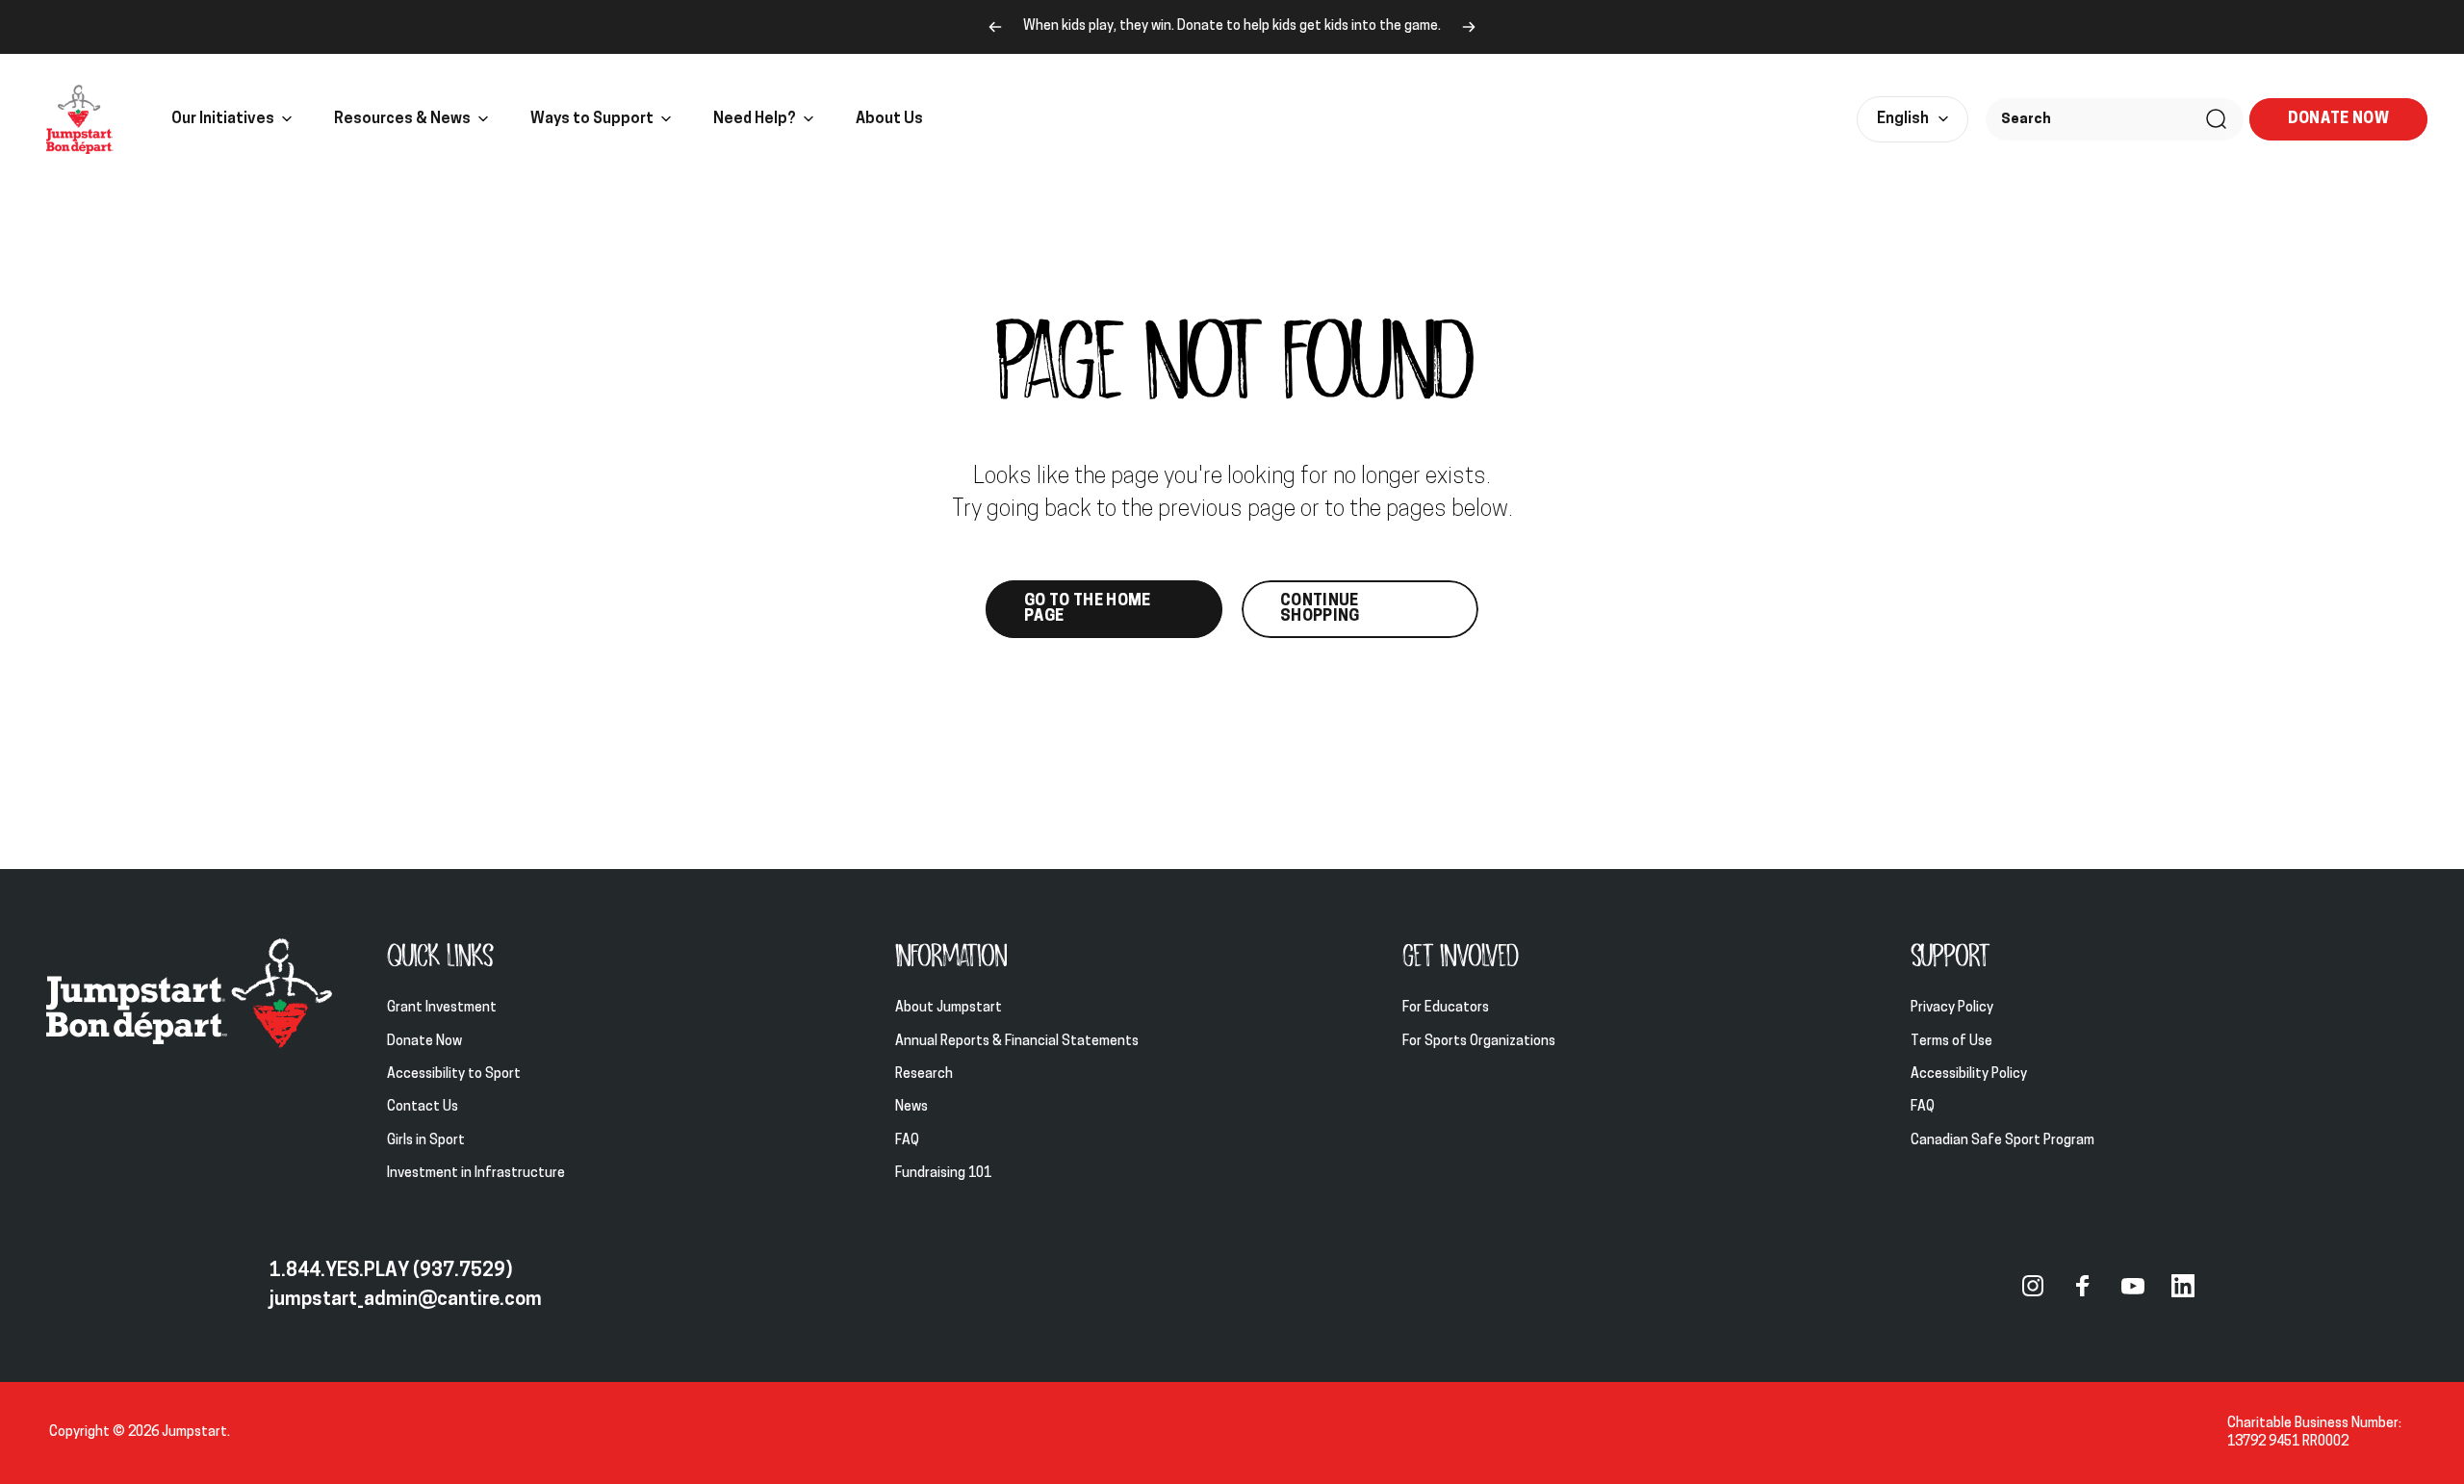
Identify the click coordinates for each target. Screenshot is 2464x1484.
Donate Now (424, 1042)
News (911, 1107)
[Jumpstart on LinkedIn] (2183, 1286)
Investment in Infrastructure (476, 1174)
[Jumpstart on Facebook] (2083, 1286)
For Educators (1446, 1008)
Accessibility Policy (1969, 1075)
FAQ (907, 1141)
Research (924, 1075)
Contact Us (423, 1107)
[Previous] (995, 27)
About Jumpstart (949, 1008)
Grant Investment (442, 1008)
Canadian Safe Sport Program (2004, 1141)
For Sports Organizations (1479, 1042)
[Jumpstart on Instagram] (2033, 1286)
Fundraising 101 (943, 1174)
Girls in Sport (426, 1141)
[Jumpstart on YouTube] (2133, 1286)
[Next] (1469, 27)
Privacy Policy (1952, 1008)
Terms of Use (1951, 1042)
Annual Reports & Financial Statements (1017, 1042)
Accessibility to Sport (454, 1075)
